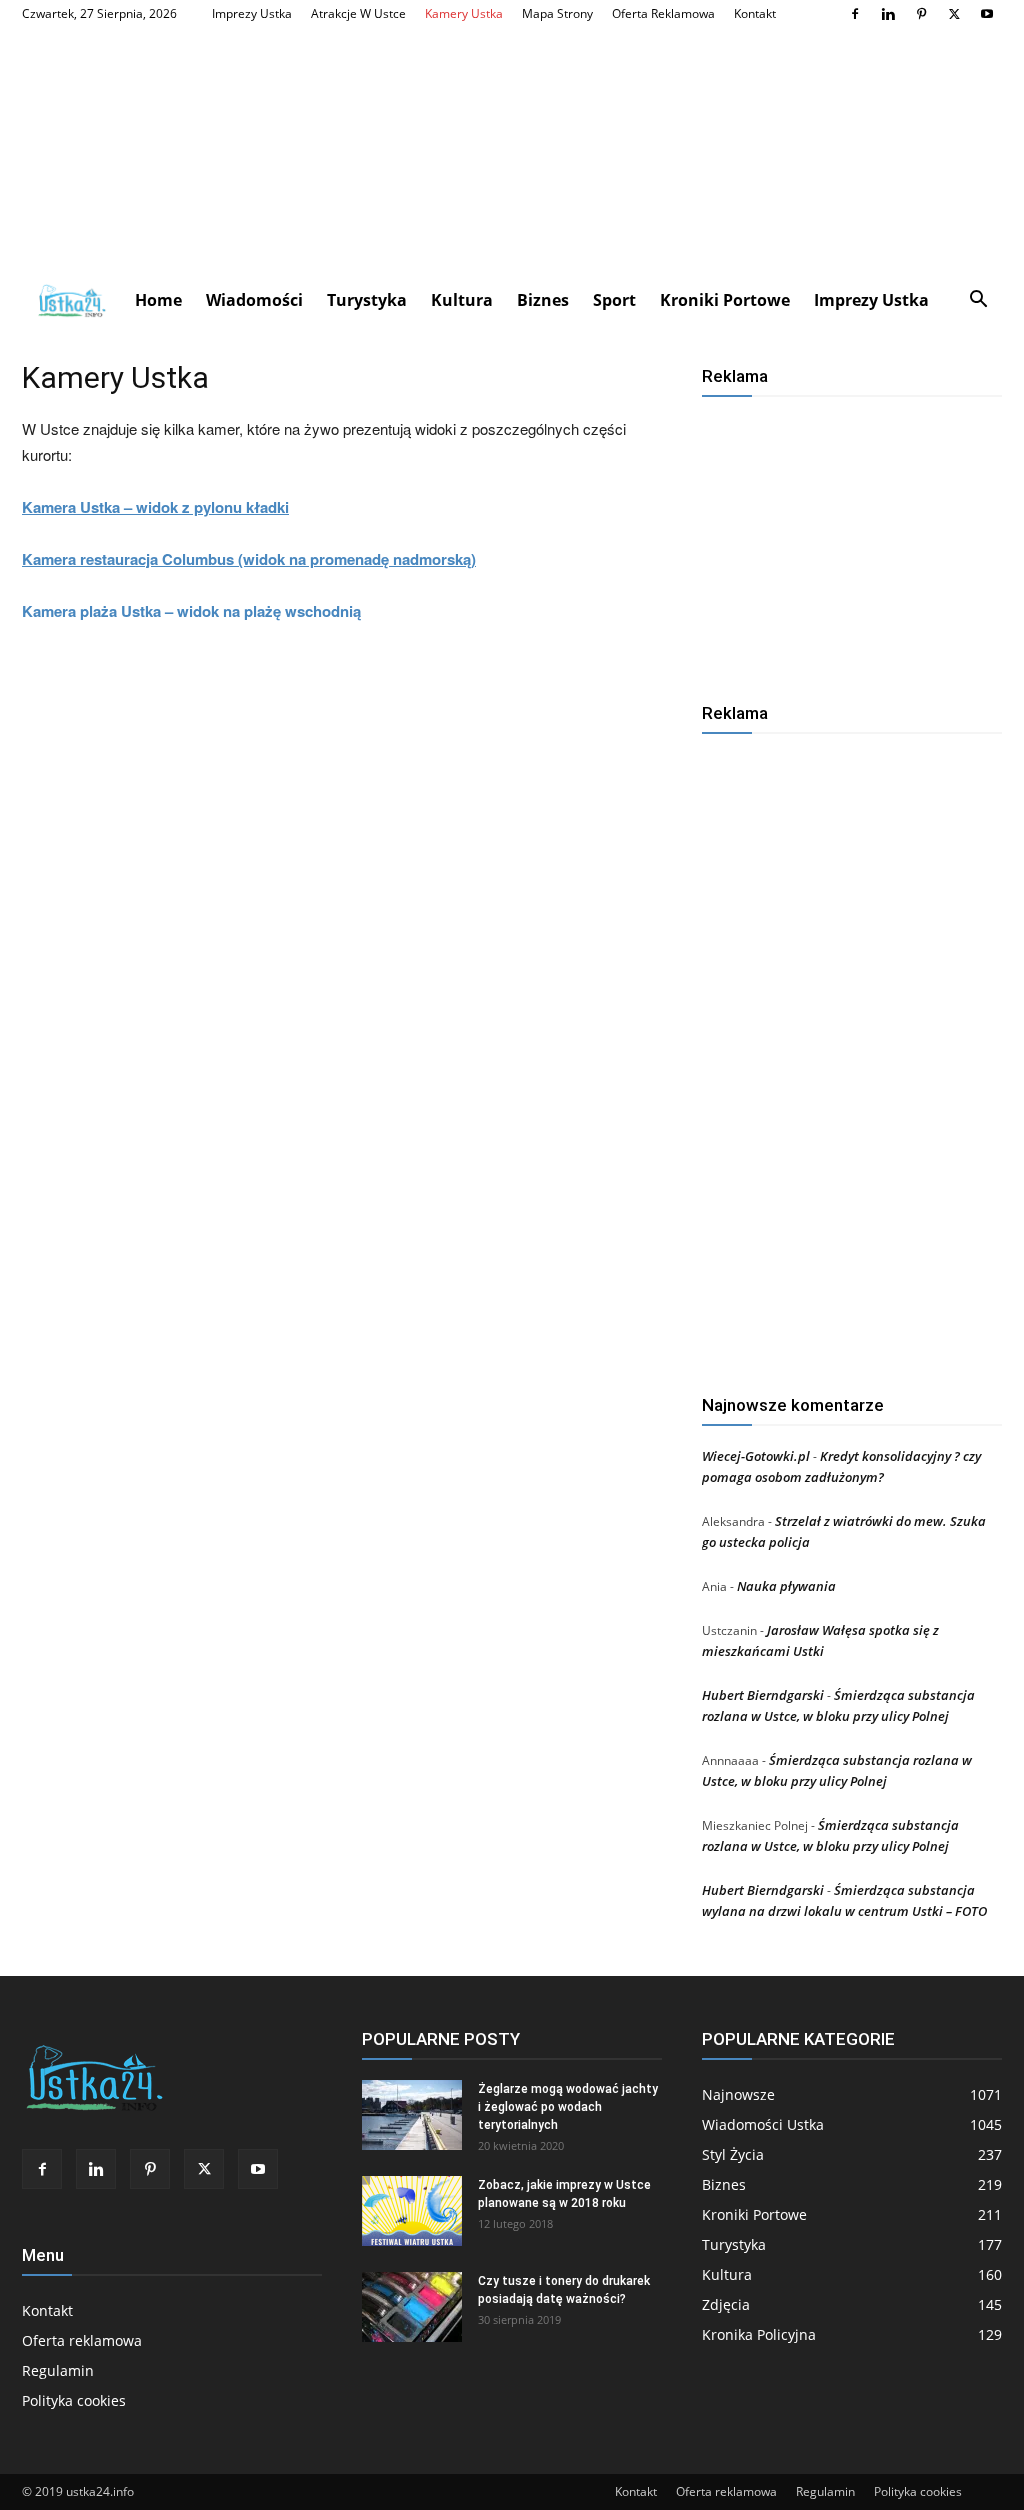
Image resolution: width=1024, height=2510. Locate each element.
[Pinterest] (921, 14)
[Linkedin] (888, 14)
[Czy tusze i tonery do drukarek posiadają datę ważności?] (412, 2307)
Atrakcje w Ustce (358, 13)
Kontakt (755, 13)
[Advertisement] (512, 152)
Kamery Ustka (464, 13)
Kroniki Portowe (725, 300)
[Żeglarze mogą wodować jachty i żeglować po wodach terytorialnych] (412, 2115)
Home (158, 300)
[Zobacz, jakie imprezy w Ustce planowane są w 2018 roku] (412, 2211)
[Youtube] (987, 14)
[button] (978, 301)
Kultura (462, 300)
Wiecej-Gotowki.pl (756, 1456)
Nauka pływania (786, 1586)
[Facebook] (855, 14)
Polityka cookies (74, 2400)
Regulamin (58, 2370)
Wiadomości (254, 300)
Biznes (543, 300)
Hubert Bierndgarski (763, 1695)
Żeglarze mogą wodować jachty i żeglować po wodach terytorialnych (568, 2107)
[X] (954, 14)
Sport (614, 300)
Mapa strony (557, 13)
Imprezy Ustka (252, 13)
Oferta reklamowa (663, 13)
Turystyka (367, 300)
